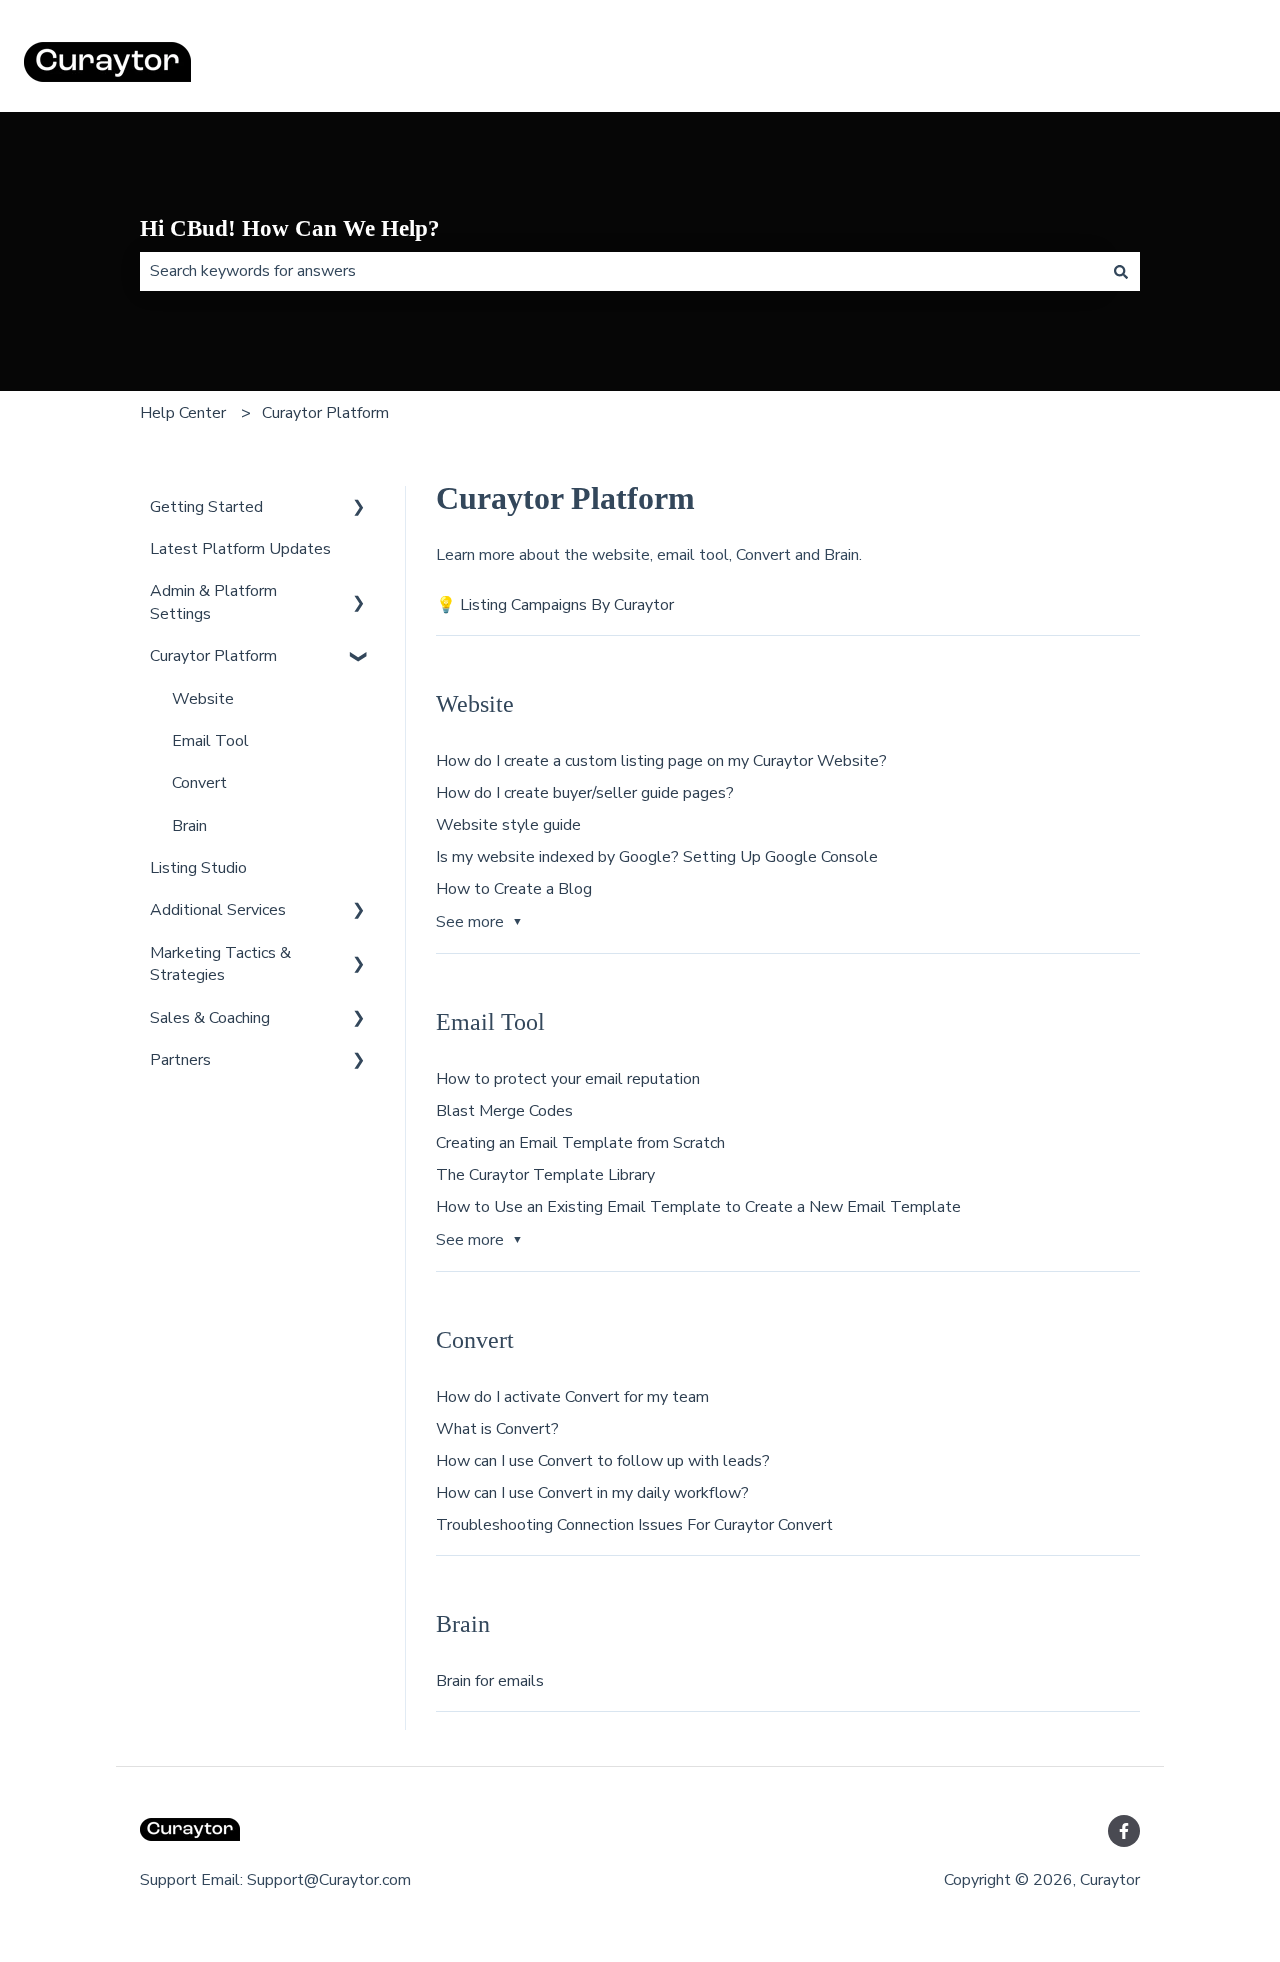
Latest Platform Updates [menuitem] (240, 549)
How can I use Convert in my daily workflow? (592, 1493)
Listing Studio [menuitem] (198, 868)
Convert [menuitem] (199, 783)
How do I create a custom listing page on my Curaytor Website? (661, 761)
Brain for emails (490, 1681)
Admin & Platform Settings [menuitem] (213, 602)
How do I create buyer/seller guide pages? (585, 793)
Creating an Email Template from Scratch (580, 1143)
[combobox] (621, 271)
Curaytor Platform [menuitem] (213, 656)
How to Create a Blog (514, 889)
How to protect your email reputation (568, 1079)
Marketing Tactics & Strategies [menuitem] (220, 964)
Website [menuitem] (203, 699)
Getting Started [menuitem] (206, 507)
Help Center (183, 413)
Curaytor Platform (325, 413)
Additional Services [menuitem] (218, 910)
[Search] (1121, 271)
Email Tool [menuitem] (210, 741)
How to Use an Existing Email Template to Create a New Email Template (698, 1207)
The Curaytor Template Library (545, 1175)
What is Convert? (497, 1429)
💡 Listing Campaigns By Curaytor (555, 605)
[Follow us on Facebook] (1124, 1831)
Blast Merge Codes (504, 1111)
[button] (359, 508)
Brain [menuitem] (189, 826)
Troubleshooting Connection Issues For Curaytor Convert (634, 1525)
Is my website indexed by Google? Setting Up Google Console (657, 857)
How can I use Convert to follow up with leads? (603, 1461)
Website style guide (508, 825)
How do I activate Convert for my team (572, 1397)
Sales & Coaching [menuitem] (210, 1018)
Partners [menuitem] (180, 1060)
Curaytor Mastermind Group (1139, 65)
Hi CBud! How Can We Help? (290, 228)
